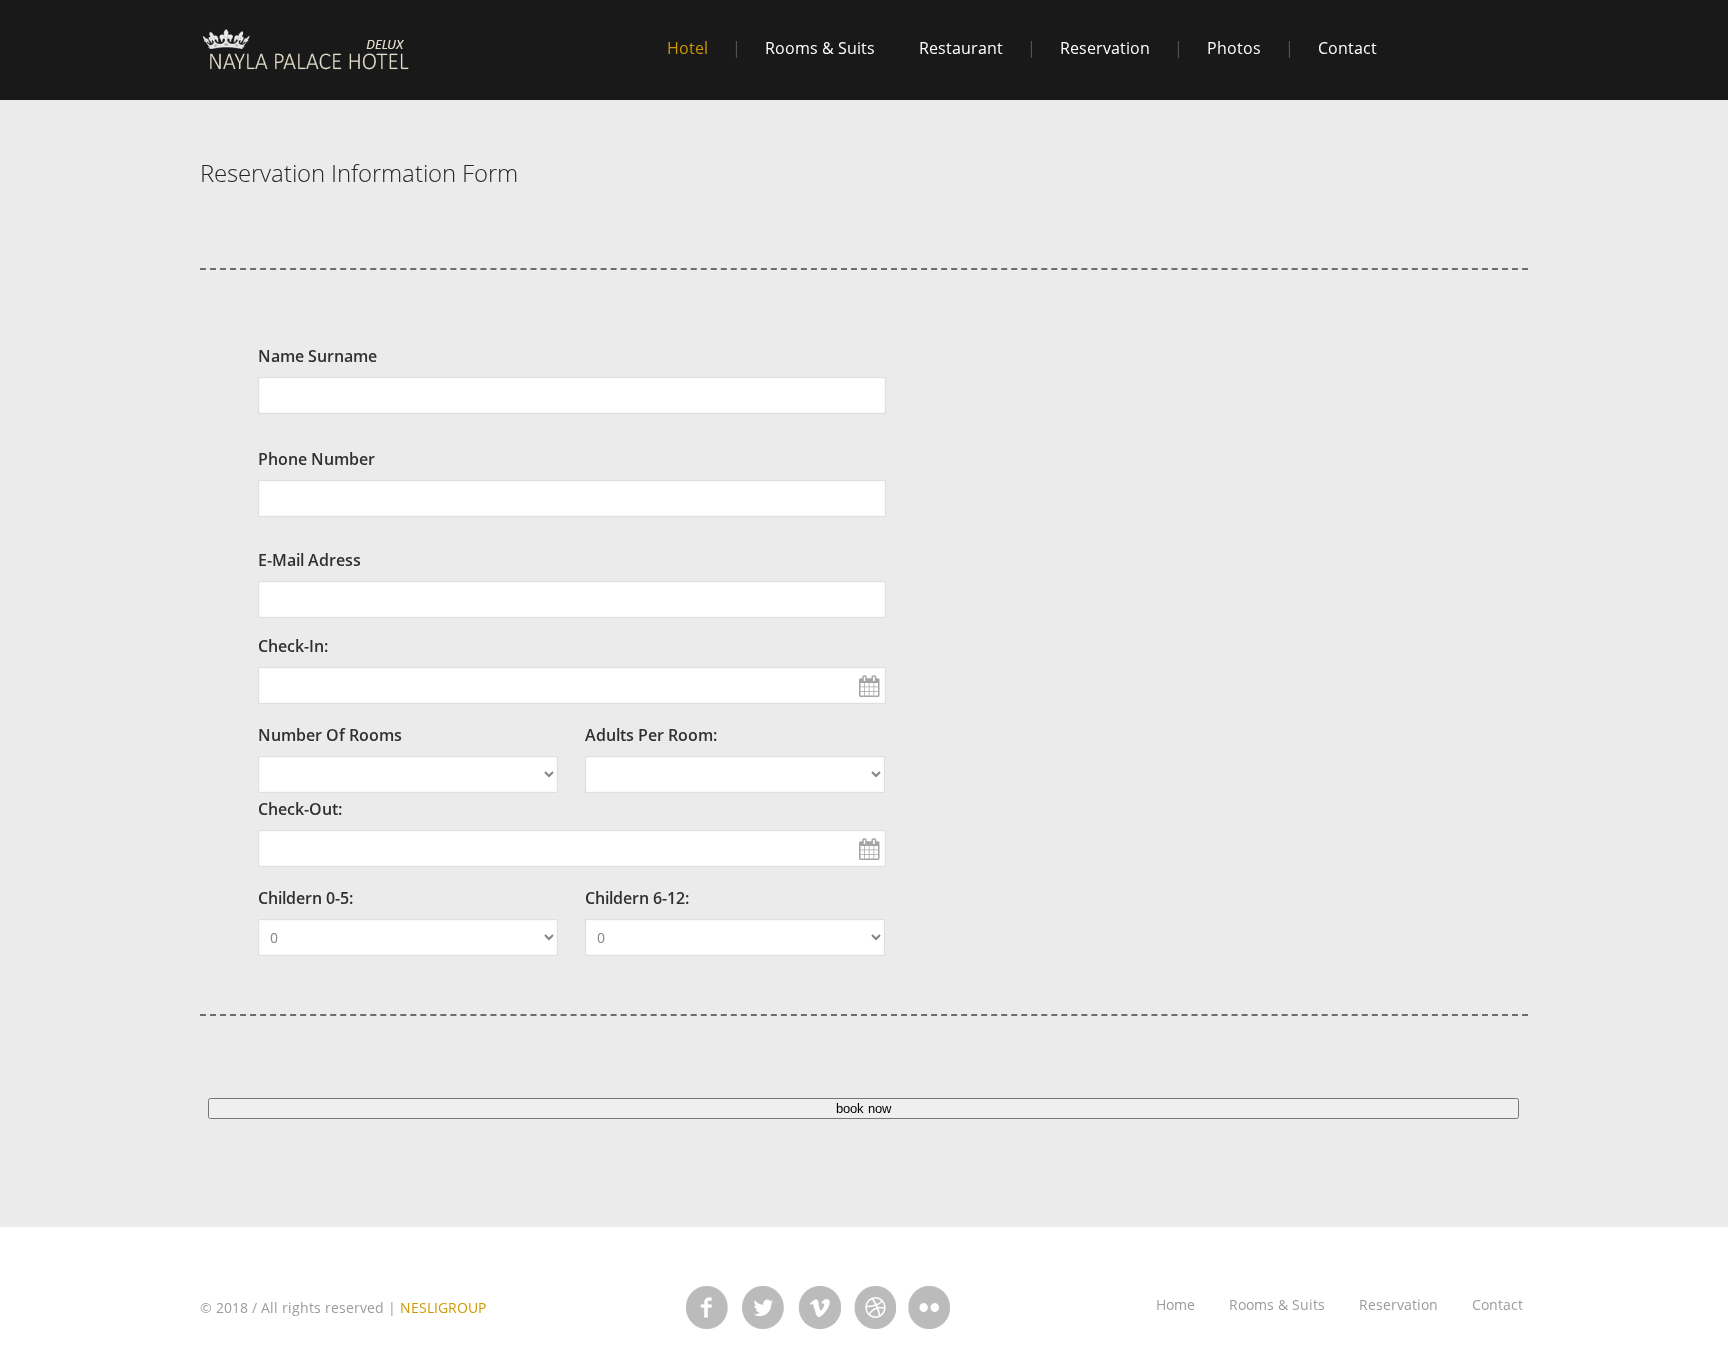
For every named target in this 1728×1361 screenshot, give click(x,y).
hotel (687, 48)
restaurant (961, 48)
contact (1347, 48)
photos (1234, 48)
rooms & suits (820, 48)
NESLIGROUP (443, 1307)
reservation (1105, 48)
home (1175, 1304)
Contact (1497, 1304)
